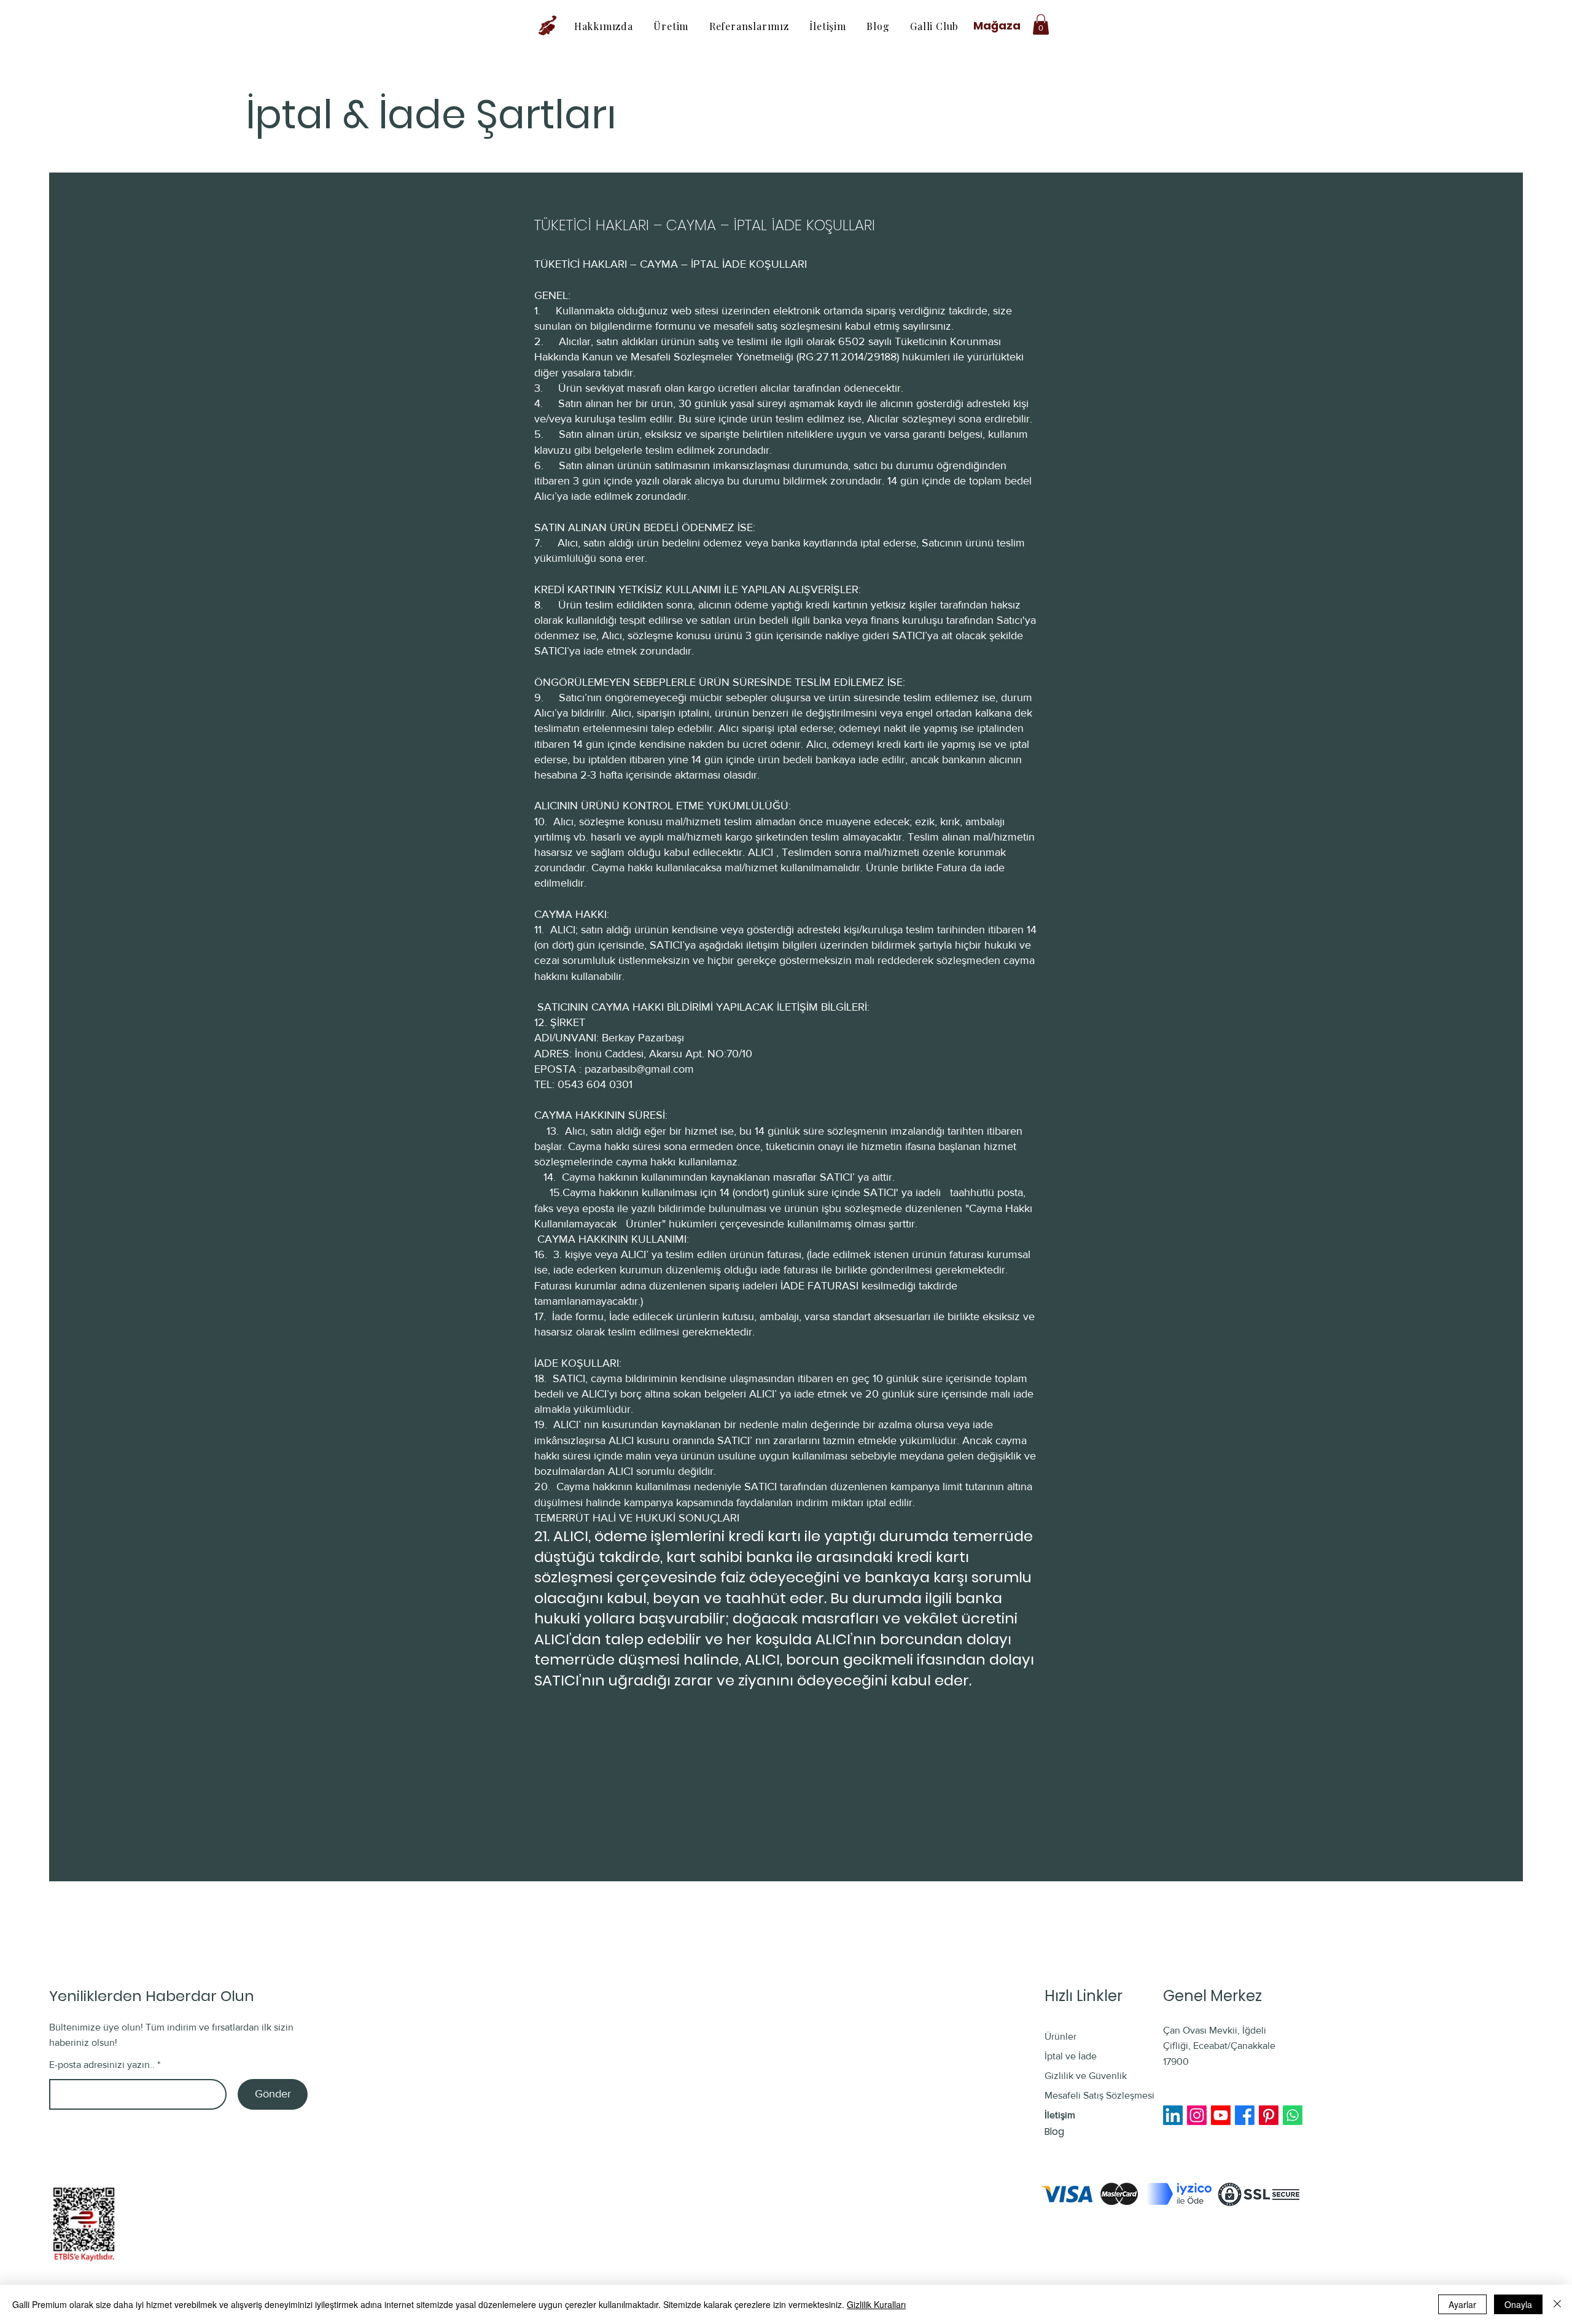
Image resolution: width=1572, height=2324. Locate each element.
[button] (1041, 24)
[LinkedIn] (1173, 2115)
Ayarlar (1462, 2304)
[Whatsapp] (1293, 2115)
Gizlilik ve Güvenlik (1086, 2076)
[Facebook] (1245, 2115)
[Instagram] (1197, 2115)
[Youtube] (1221, 2115)
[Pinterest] (1269, 2115)
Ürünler (1060, 2036)
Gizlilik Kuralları (876, 2304)
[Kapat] (1557, 2304)
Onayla (1518, 2304)
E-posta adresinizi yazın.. (102, 2065)
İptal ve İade (1072, 2056)
